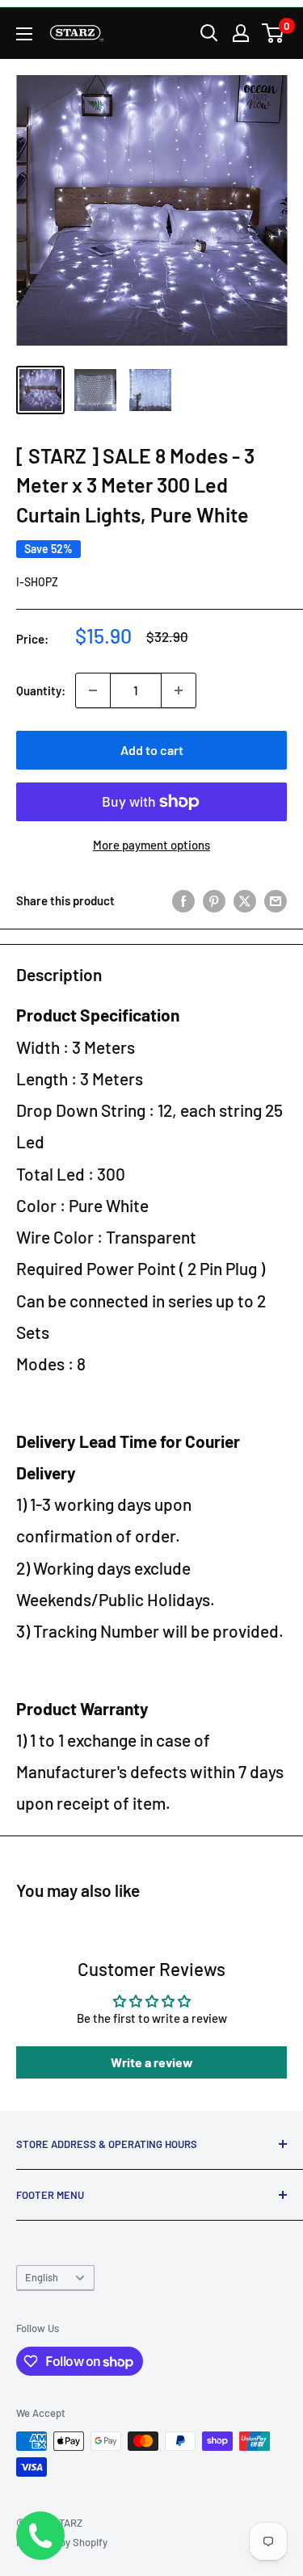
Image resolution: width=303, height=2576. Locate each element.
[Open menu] (24, 34)
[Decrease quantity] (93, 690)
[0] (274, 33)
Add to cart (152, 750)
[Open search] (209, 33)
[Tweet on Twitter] (245, 900)
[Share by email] (276, 900)
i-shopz (37, 582)
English (42, 2277)
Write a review (152, 2062)
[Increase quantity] (179, 690)
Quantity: (41, 690)
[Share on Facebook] (183, 900)
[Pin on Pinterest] (214, 900)
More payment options (151, 845)
